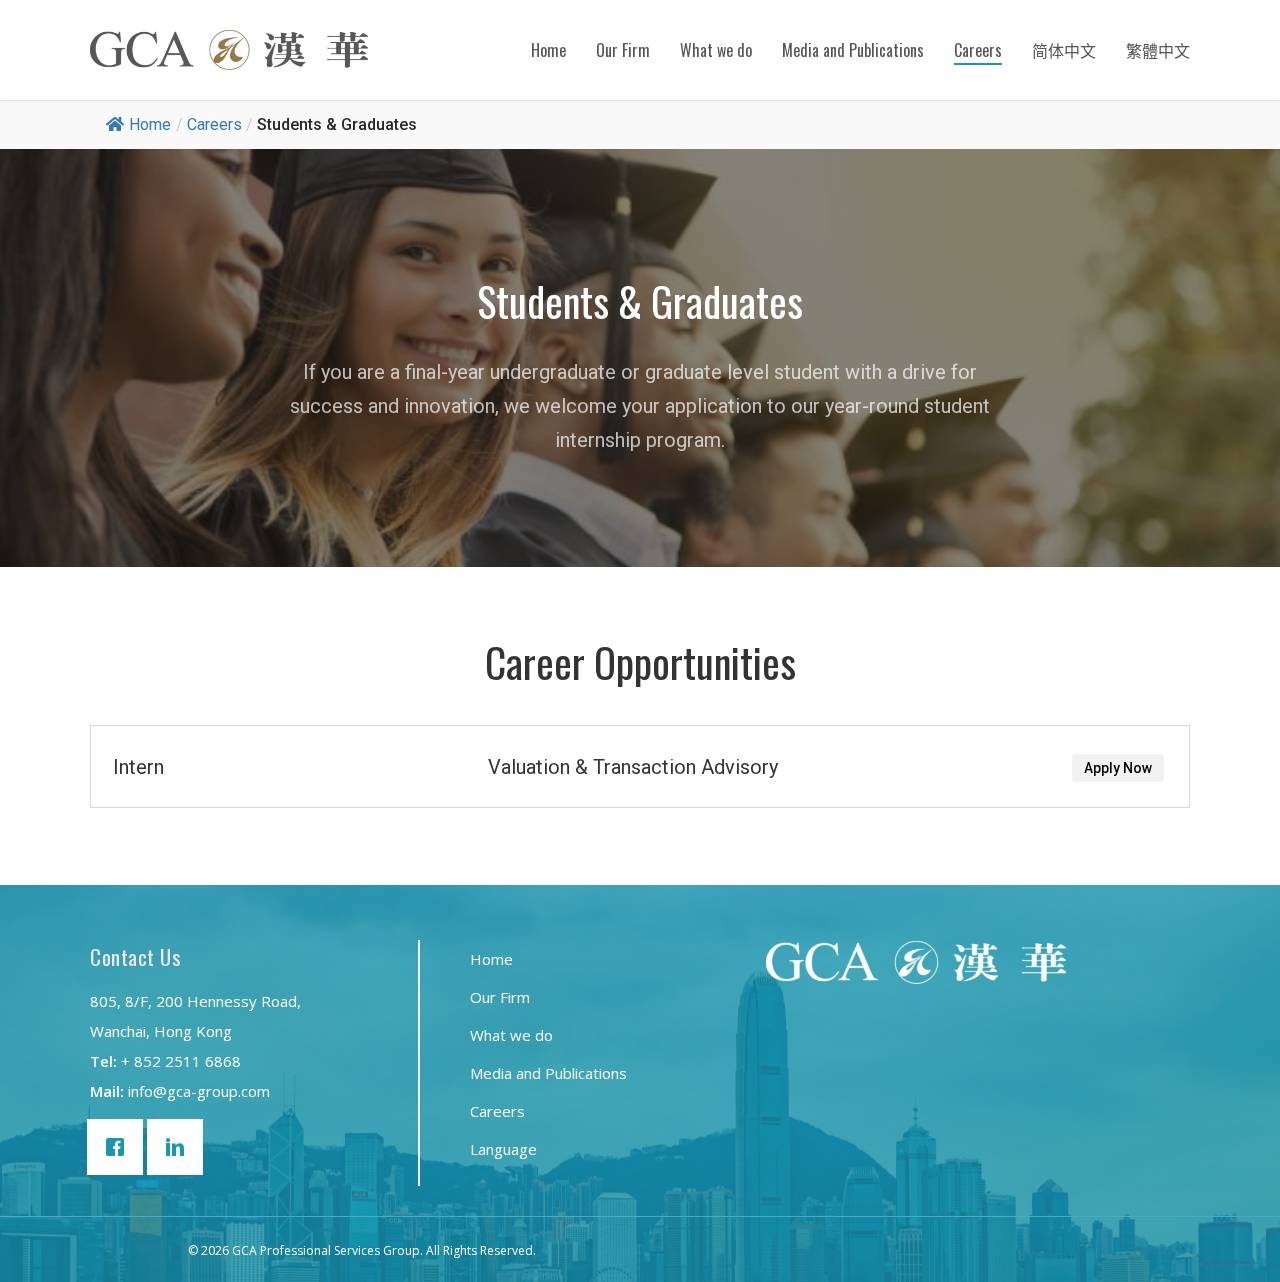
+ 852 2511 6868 (181, 1061)
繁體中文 (1158, 50)
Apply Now (1140, 768)
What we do (716, 50)
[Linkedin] (180, 1147)
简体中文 (1064, 50)
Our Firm (623, 50)
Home (548, 50)
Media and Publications (853, 50)
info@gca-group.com (199, 1091)
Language (503, 1149)
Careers (978, 50)
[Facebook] (120, 1147)
